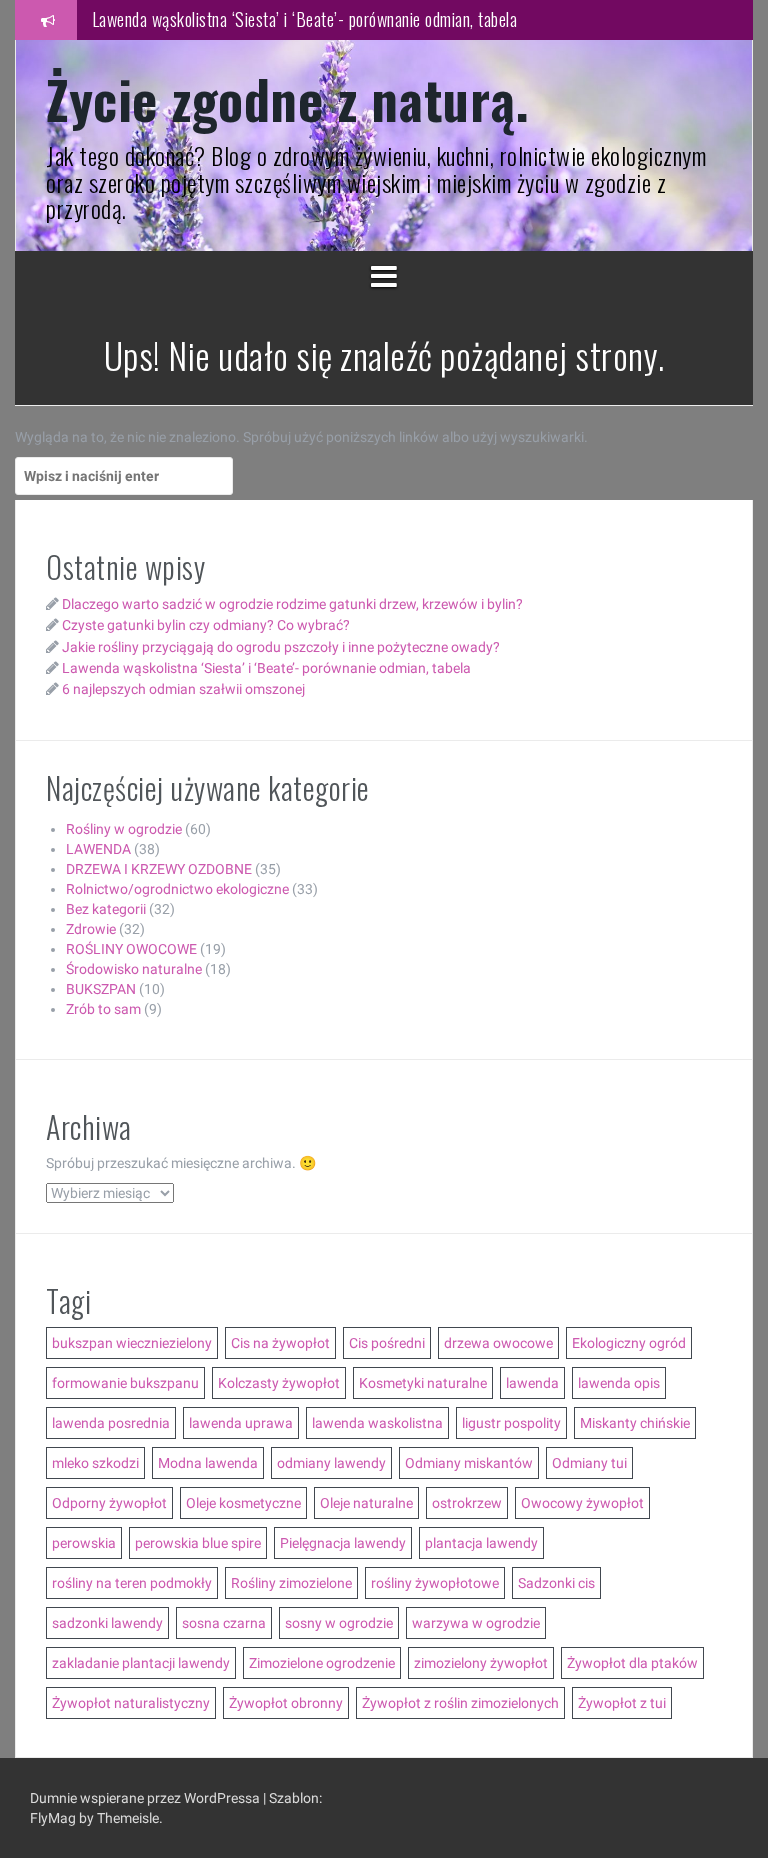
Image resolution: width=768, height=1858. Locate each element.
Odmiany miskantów (469, 1463)
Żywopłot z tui (622, 1703)
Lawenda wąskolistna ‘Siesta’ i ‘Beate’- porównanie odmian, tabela (305, 19)
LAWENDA (98, 849)
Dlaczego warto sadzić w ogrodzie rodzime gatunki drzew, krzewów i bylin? (292, 604)
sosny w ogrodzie (339, 1623)
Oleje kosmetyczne (243, 1503)
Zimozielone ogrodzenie (322, 1663)
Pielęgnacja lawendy (343, 1543)
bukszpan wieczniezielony (132, 1343)
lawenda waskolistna (377, 1423)
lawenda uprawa (241, 1423)
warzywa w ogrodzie (476, 1623)
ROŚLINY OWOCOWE (131, 949)
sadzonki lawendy (107, 1623)
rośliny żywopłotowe (435, 1583)
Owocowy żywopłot (582, 1503)
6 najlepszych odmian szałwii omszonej (183, 689)
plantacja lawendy (481, 1543)
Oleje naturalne (366, 1503)
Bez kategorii (106, 909)
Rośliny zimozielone (291, 1583)
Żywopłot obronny (286, 1703)
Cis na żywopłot (280, 1343)
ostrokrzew (467, 1503)
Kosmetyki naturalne (423, 1383)
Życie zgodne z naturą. (287, 98)
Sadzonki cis (556, 1583)
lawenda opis (619, 1383)
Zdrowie (91, 929)
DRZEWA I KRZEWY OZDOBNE (159, 869)
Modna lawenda (208, 1463)
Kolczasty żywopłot (279, 1383)
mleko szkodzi (95, 1463)
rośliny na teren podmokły (132, 1583)
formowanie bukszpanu (125, 1383)
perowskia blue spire (198, 1543)
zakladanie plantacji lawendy (141, 1663)
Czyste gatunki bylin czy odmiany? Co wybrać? (206, 625)
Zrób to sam (103, 1009)
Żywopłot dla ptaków (632, 1663)
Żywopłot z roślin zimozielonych (460, 1703)
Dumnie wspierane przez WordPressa (146, 1798)
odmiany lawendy (331, 1463)
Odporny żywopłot (109, 1503)
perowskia (84, 1543)
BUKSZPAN (101, 989)
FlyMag (53, 1818)
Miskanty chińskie (635, 1423)
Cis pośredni (387, 1343)
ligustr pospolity (511, 1423)
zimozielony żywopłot (481, 1663)
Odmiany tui (589, 1463)
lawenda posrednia (111, 1423)
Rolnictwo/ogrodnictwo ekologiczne (177, 889)
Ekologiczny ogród (629, 1343)
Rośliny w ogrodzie (124, 829)
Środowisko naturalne (134, 969)
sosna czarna (224, 1623)
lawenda (532, 1383)
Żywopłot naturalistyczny (131, 1703)
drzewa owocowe (498, 1343)
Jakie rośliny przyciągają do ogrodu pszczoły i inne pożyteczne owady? (281, 647)
